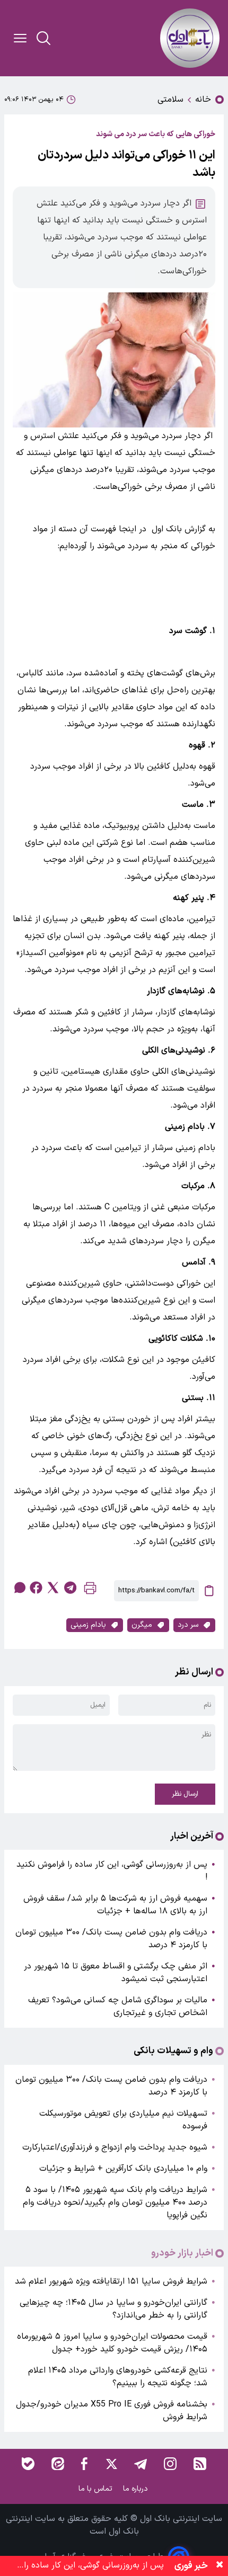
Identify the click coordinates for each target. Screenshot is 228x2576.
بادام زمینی (88, 1625)
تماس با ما (97, 2489)
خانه (203, 100)
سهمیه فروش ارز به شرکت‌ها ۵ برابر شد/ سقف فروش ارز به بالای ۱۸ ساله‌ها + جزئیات (115, 1905)
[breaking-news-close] (220, 2566)
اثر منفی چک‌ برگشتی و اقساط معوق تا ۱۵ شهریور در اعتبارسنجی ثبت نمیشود (116, 1973)
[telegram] (70, 1588)
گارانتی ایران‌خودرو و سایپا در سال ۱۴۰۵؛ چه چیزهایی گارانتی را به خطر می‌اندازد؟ (113, 2309)
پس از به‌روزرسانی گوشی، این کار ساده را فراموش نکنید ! (112, 1871)
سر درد (188, 1625)
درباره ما (137, 2489)
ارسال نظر (185, 1794)
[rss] (200, 2464)
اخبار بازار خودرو (182, 2253)
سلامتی (170, 100)
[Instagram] (170, 2464)
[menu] (20, 38)
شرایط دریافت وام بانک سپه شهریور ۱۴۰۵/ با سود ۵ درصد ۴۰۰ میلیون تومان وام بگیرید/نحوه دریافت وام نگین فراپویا (115, 2203)
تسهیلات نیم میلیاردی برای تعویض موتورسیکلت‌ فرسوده (123, 2120)
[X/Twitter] (111, 2464)
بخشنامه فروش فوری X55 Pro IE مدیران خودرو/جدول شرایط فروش (112, 2411)
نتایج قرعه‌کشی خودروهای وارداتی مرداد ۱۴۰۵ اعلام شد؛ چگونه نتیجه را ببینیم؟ (118, 2377)
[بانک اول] (190, 38)
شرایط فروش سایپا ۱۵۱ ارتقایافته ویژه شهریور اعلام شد (111, 2281)
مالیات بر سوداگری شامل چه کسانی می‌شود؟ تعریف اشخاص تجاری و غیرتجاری (118, 2007)
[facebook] (36, 1588)
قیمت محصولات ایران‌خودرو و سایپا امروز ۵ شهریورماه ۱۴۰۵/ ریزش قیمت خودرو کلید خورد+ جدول (112, 2343)
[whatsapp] (19, 1588)
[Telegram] (141, 2464)
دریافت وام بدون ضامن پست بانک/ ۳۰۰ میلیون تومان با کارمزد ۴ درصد (111, 1939)
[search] (43, 38)
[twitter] (53, 1588)
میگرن (142, 1625)
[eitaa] (58, 2464)
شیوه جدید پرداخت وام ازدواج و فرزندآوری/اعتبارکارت (115, 2147)
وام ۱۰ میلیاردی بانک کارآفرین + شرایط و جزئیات (123, 2169)
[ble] (28, 2464)
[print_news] (90, 1590)
